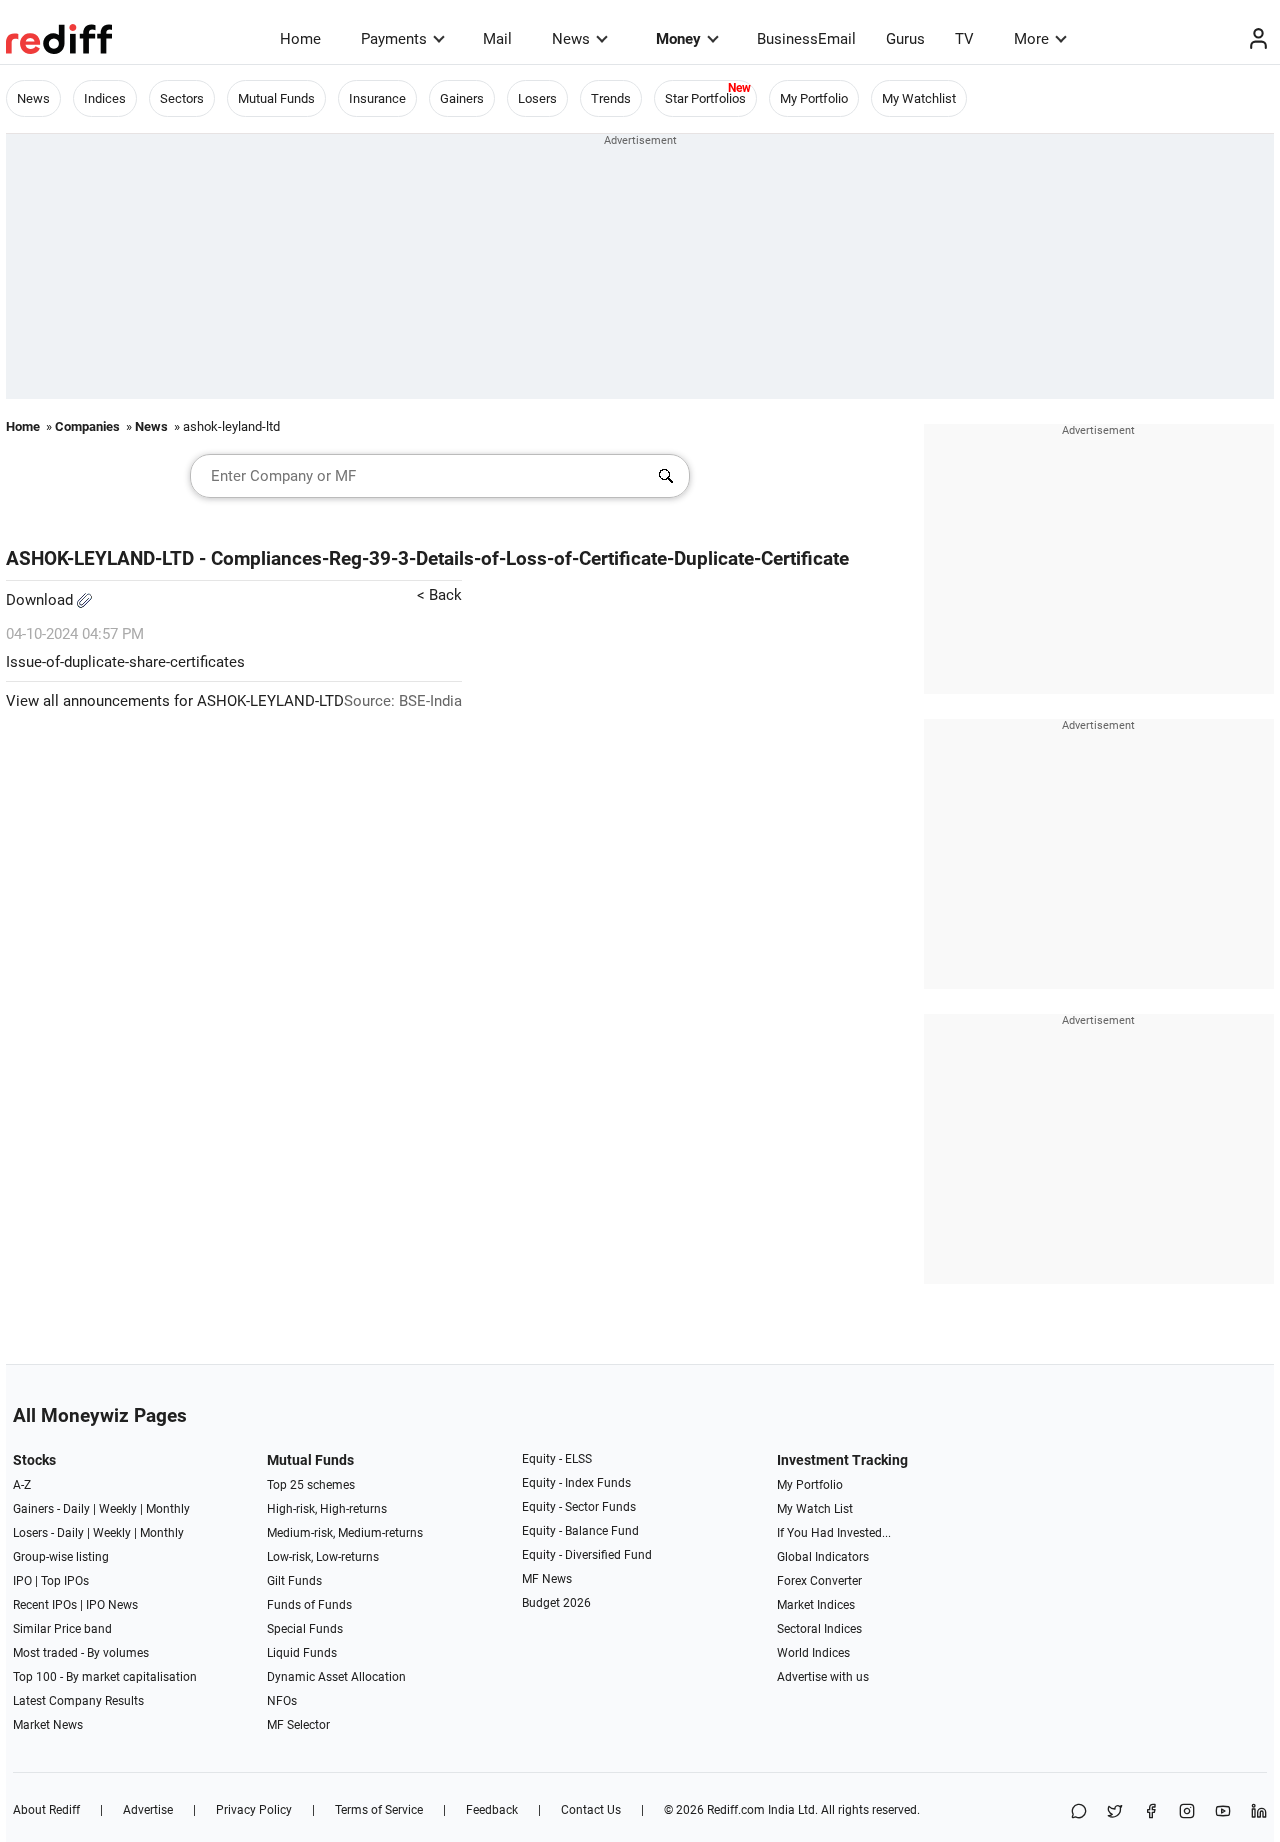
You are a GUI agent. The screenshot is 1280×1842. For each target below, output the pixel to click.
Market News (48, 1725)
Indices (105, 98)
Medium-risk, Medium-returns (345, 1533)
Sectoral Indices (819, 1629)
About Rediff (46, 1810)
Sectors (182, 98)
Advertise (148, 1810)
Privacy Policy (254, 1810)
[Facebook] (1151, 1812)
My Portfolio (814, 98)
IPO (22, 1581)
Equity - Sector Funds (579, 1507)
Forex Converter (819, 1581)
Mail (497, 39)
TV (964, 39)
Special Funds (305, 1629)
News (571, 39)
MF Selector (298, 1725)
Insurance (377, 98)
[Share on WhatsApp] (1079, 1812)
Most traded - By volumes (81, 1653)
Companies (87, 426)
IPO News (112, 1605)
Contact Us (591, 1810)
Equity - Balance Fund (580, 1531)
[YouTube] (1223, 1812)
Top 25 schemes (311, 1485)
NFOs (282, 1701)
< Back (439, 595)
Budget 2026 (556, 1603)
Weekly (118, 1509)
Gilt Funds (294, 1581)
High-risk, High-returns (327, 1509)
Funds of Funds (309, 1605)
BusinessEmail (806, 39)
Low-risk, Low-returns (323, 1557)
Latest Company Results (78, 1701)
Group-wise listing (61, 1557)
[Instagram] (1187, 1812)
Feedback (492, 1810)
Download (41, 600)
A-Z (22, 1485)
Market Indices (816, 1605)
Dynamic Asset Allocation (336, 1677)
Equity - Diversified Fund (587, 1555)
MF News (547, 1579)
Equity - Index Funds (576, 1483)
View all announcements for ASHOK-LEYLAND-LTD (175, 701)
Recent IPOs (45, 1605)
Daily (76, 1509)
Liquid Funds (302, 1653)
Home (300, 39)
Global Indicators (823, 1557)
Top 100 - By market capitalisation (105, 1677)
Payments (394, 39)
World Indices (813, 1653)
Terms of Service (379, 1810)
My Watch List (815, 1509)
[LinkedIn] (1259, 1812)
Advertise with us (823, 1677)
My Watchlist (919, 98)
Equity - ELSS (557, 1459)
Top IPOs (65, 1581)
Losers (537, 98)
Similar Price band (62, 1629)
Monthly (168, 1509)
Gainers (462, 98)
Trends (611, 98)
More (1031, 39)
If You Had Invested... (834, 1533)
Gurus (905, 39)
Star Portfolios (705, 98)
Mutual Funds (276, 98)
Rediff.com (736, 1810)
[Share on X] (1115, 1812)
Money (678, 39)
